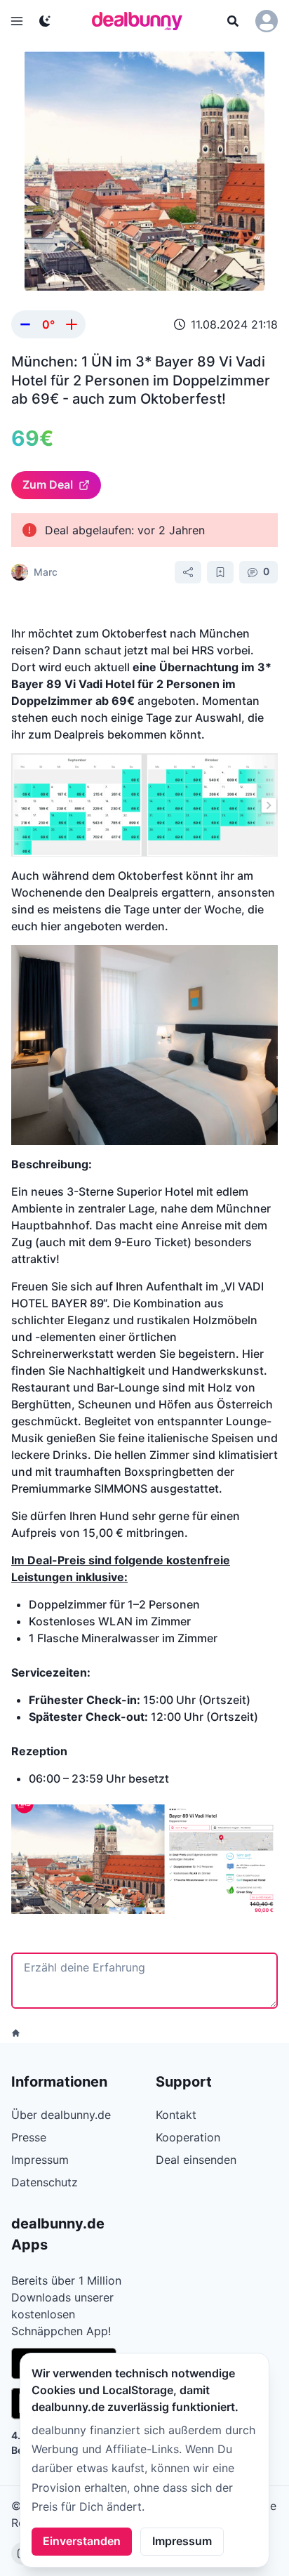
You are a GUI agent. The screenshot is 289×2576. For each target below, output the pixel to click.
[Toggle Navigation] (17, 21)
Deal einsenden (196, 2160)
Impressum (182, 2541)
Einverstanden (82, 2541)
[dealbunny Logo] (142, 21)
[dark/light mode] (45, 21)
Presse (29, 2137)
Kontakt (176, 2115)
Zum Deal (48, 484)
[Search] (233, 21)
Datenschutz (45, 2182)
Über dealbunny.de (61, 2115)
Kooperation (188, 2137)
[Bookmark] (220, 572)
